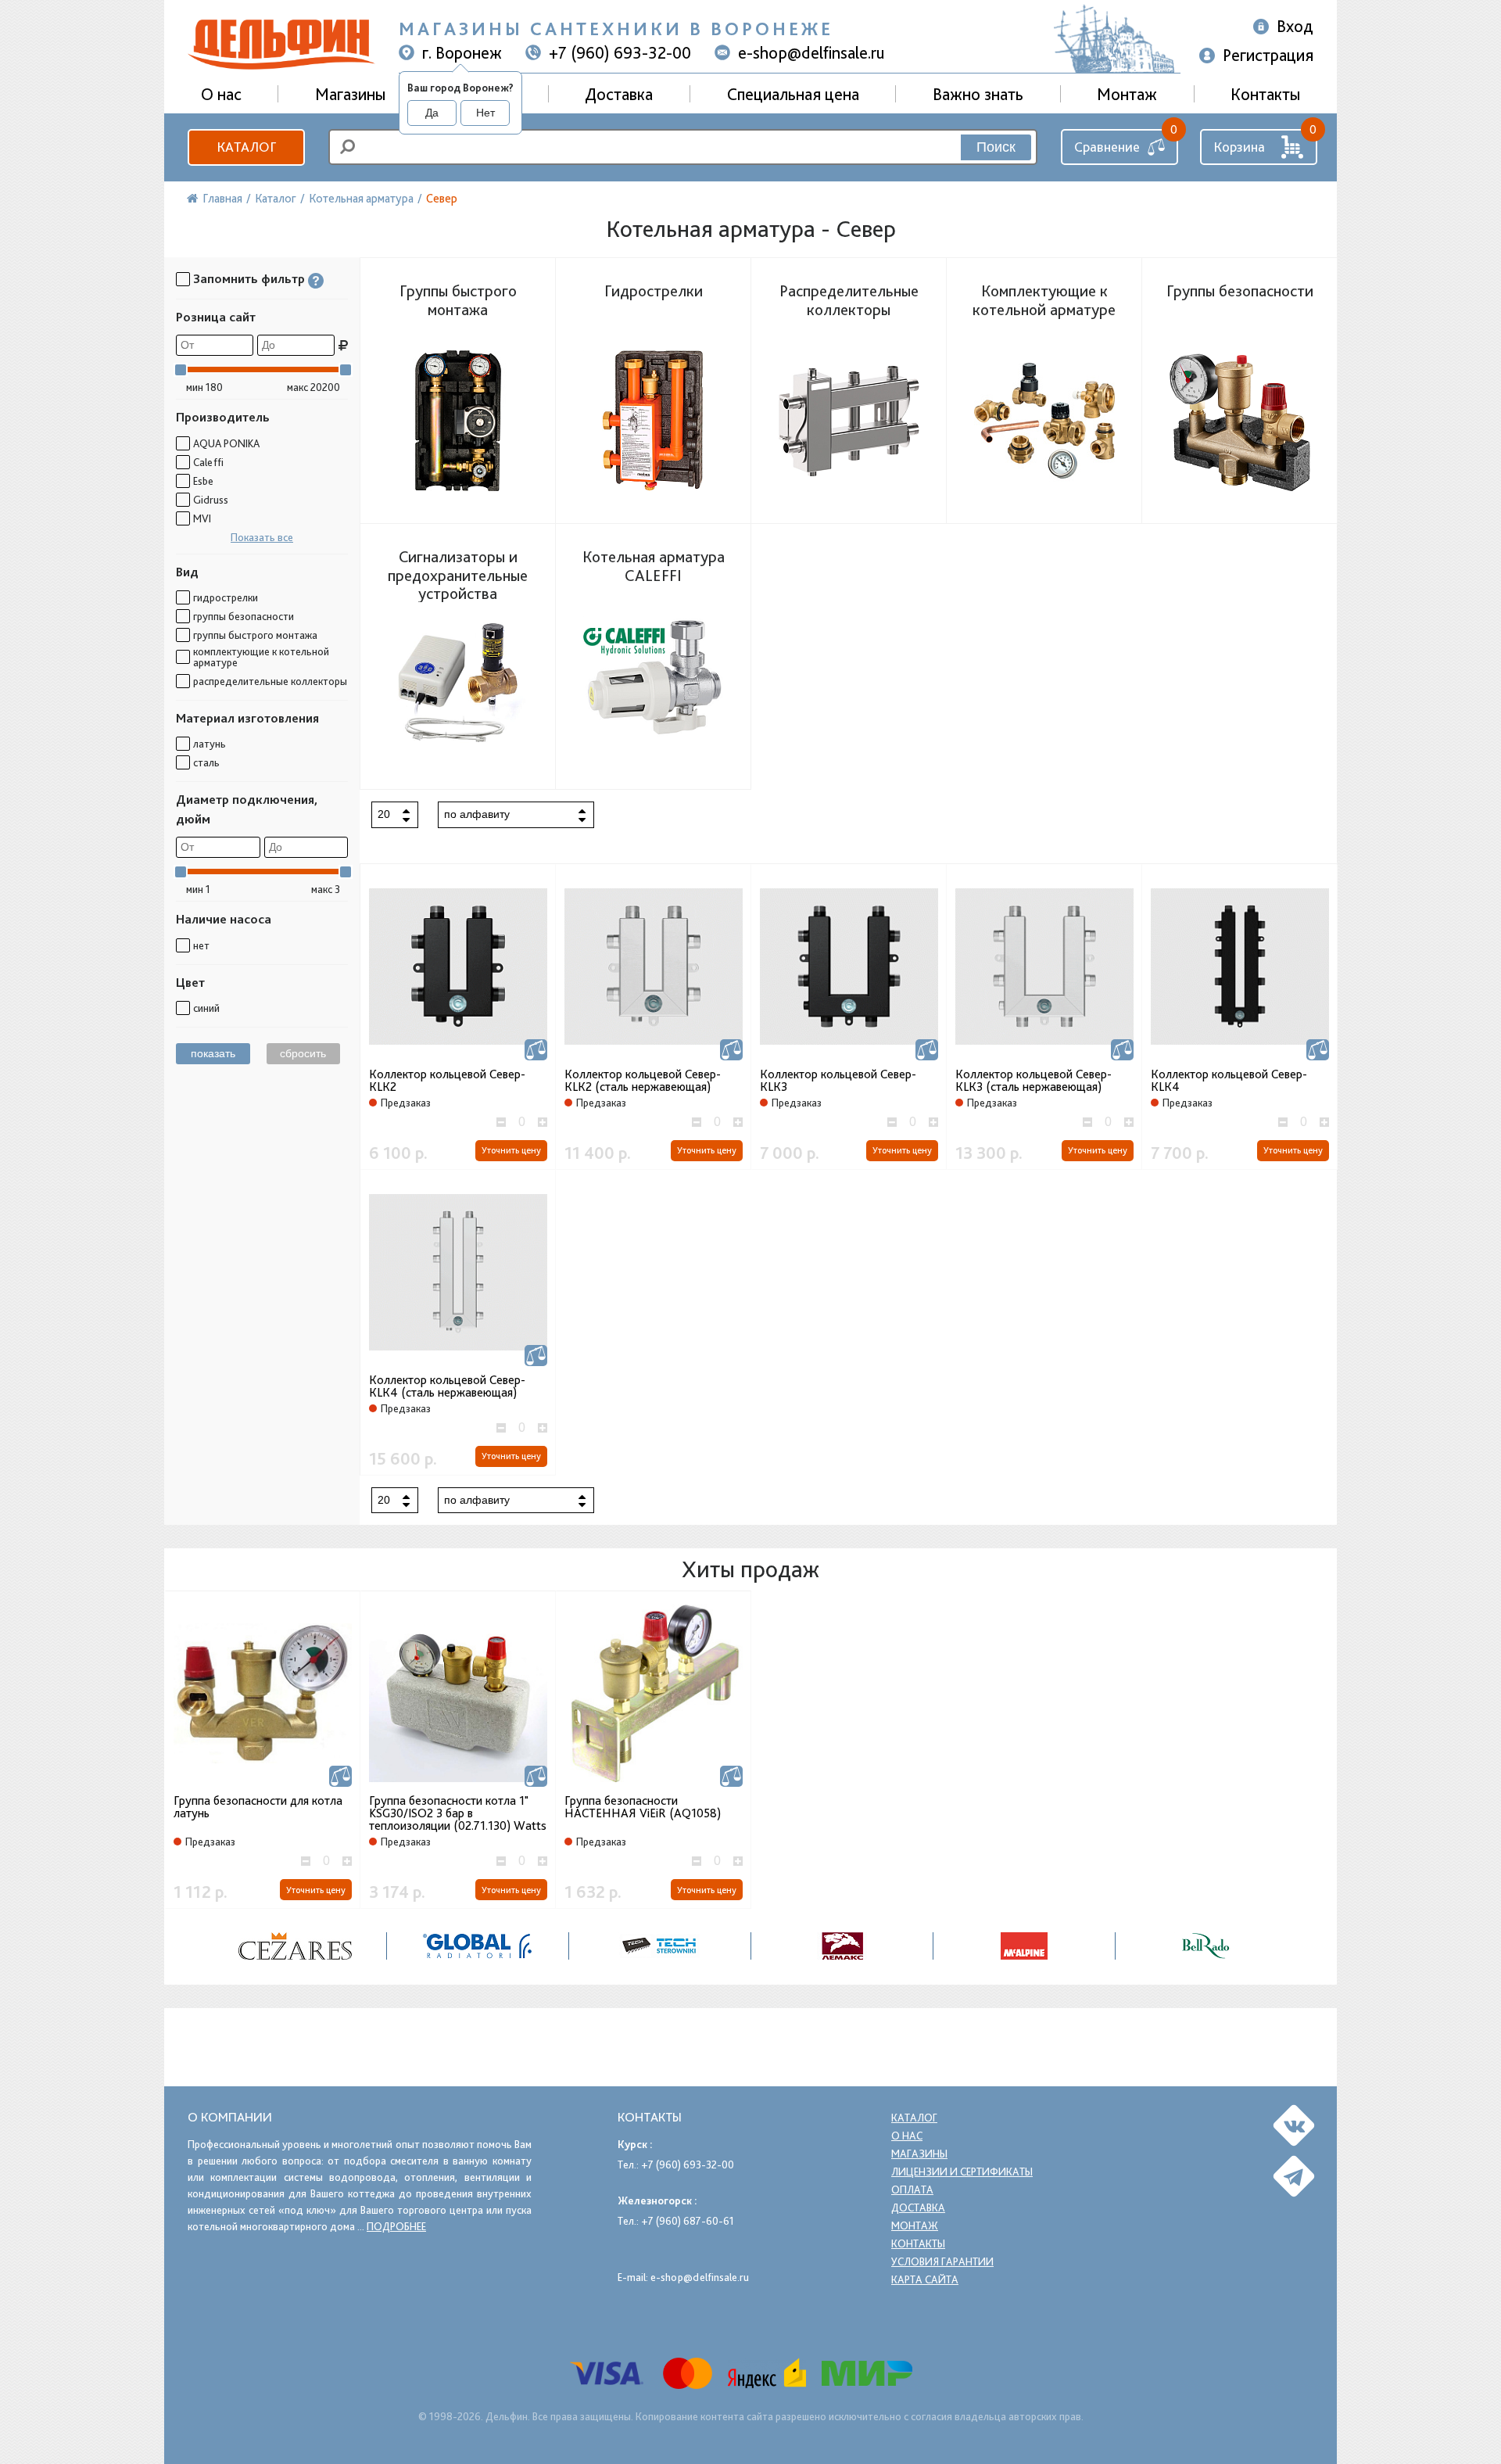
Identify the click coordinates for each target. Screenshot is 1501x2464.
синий (206, 1008)
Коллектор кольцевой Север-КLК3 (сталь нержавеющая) (1034, 1081)
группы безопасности (244, 616)
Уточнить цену (511, 1150)
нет (201, 945)
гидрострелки (226, 597)
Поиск (996, 147)
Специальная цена (793, 94)
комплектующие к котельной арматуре (261, 657)
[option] (296, 1946)
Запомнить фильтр (249, 279)
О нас (907, 2136)
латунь (210, 744)
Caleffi (208, 462)
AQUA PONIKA (226, 443)
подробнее (396, 2226)
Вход (1295, 26)
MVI (202, 518)
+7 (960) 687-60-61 (688, 2221)
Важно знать (978, 94)
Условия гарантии (942, 2261)
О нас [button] (221, 94)
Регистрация (1268, 55)
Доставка (619, 94)
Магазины (350, 94)
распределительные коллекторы (270, 681)
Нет (485, 113)
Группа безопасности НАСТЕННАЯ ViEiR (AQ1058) (643, 1808)
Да (432, 113)
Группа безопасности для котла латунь (258, 1808)
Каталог (246, 147)
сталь (206, 762)
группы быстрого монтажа (255, 635)
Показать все (262, 537)
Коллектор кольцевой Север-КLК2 (447, 1081)
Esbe (203, 481)
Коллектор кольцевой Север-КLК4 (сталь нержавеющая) (447, 1386)
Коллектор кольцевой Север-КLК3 (838, 1081)
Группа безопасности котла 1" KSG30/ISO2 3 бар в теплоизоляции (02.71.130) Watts (458, 1813)
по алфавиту (477, 814)
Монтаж (1127, 94)
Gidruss (211, 500)
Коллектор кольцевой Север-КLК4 (1229, 1081)
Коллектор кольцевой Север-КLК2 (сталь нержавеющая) (643, 1081)
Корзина (1239, 147)
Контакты (1265, 94)
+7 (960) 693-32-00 (620, 52)
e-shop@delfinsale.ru (811, 52)
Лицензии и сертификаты (962, 2172)
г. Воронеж (462, 52)
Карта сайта (925, 2279)
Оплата (912, 2190)
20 (384, 814)
